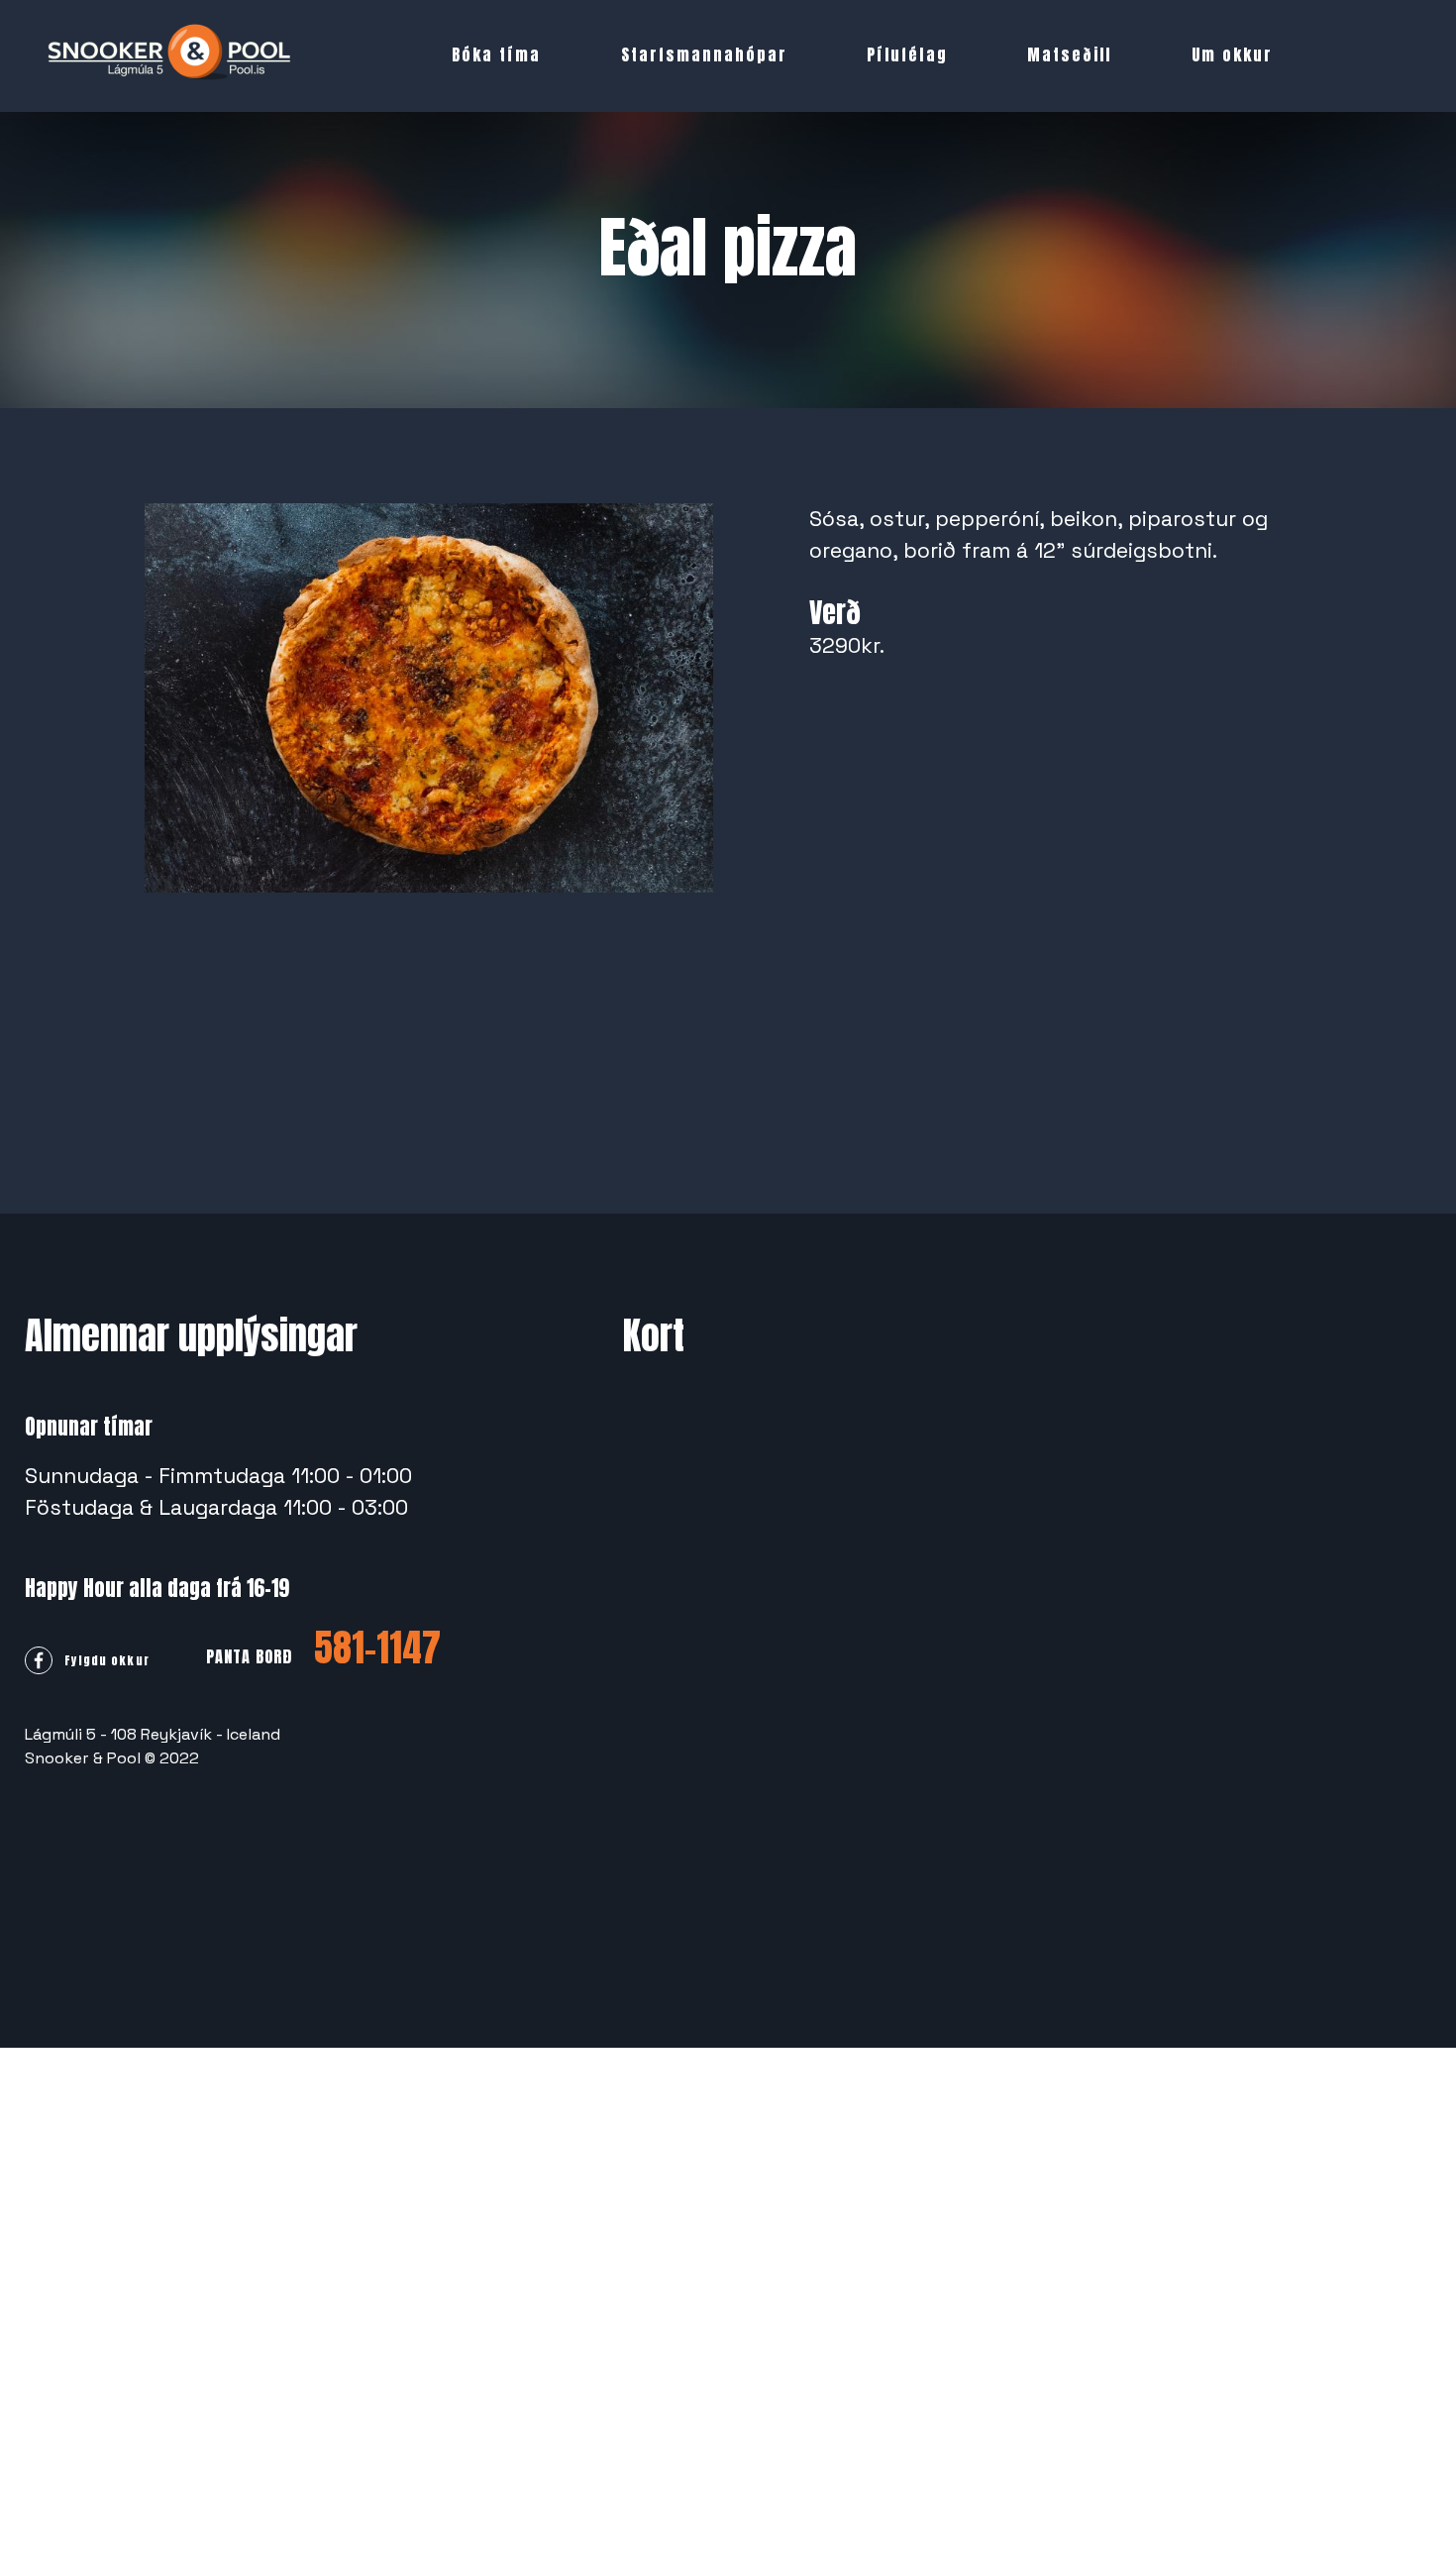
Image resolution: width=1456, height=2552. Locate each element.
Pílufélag (907, 54)
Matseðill (1069, 54)
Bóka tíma (496, 54)
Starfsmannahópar (704, 54)
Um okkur (1232, 54)
